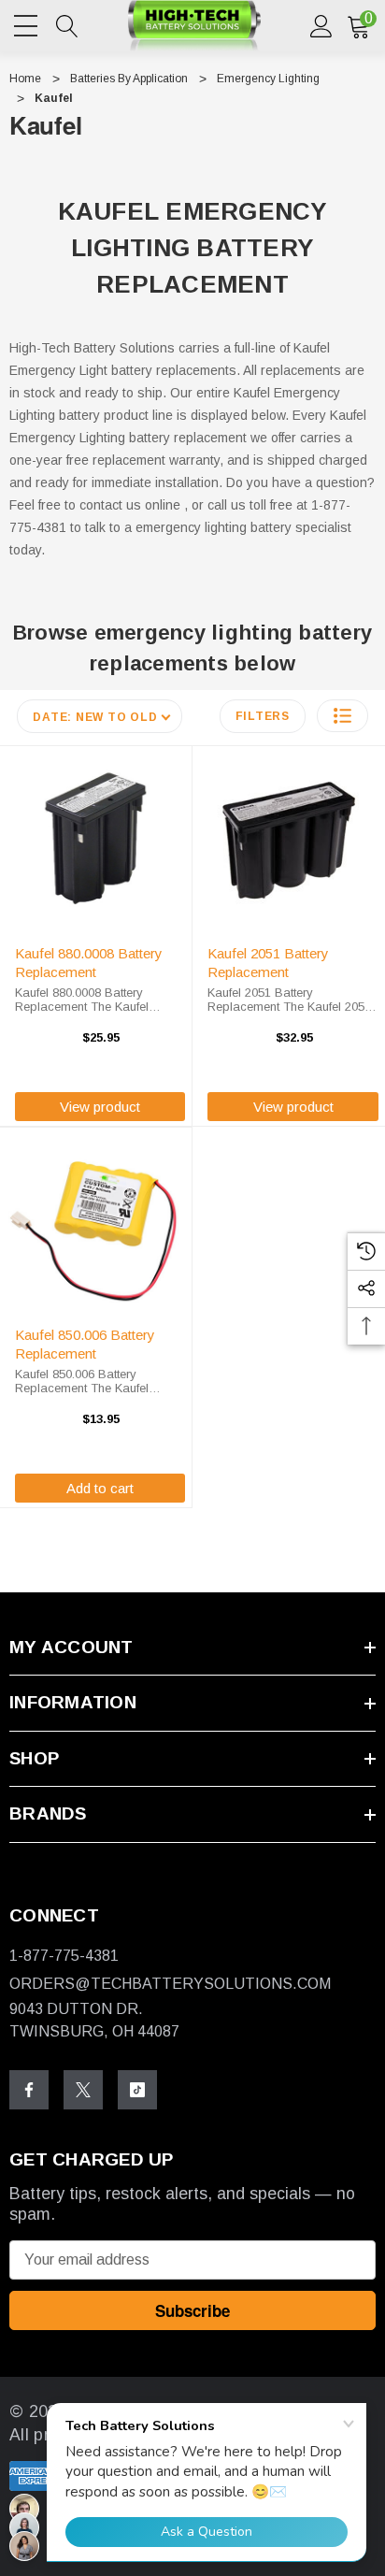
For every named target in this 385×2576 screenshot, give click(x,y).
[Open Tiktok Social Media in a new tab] (137, 2090)
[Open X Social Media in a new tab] (83, 2090)
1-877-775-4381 (64, 1956)
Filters (263, 716)
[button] (342, 716)
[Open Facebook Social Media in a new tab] (29, 2090)
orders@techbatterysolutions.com (170, 1984)
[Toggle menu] (28, 22)
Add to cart (100, 1488)
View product (100, 1107)
